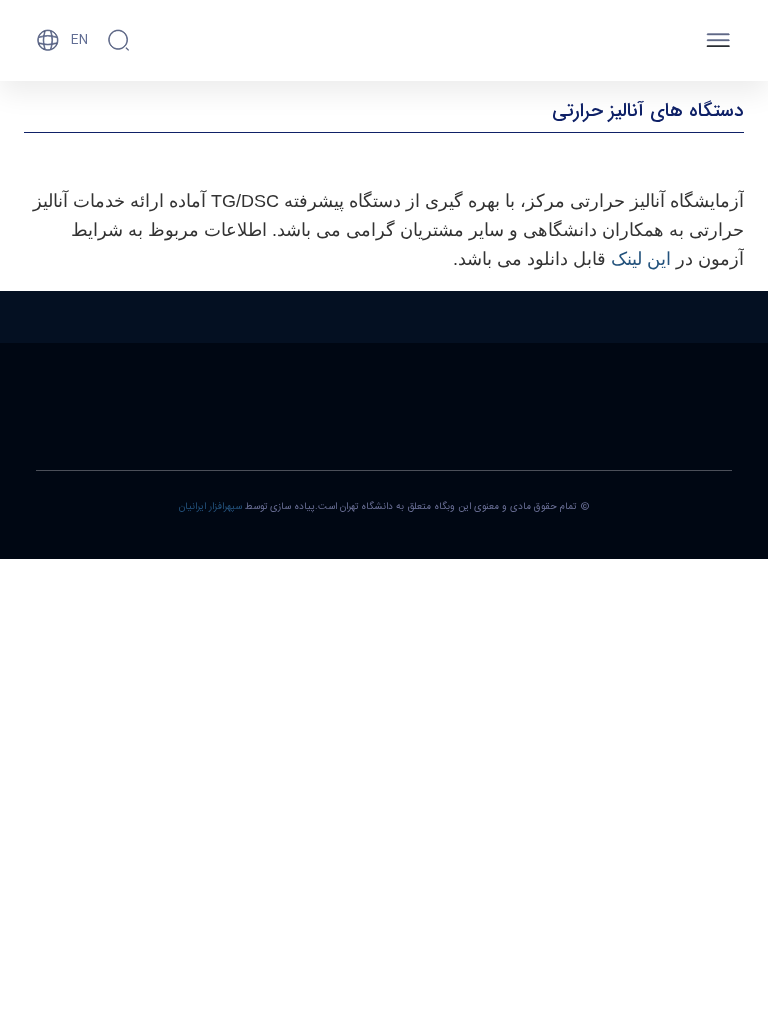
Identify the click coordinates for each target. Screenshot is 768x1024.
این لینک (641, 259)
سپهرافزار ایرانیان (210, 507)
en (79, 40)
